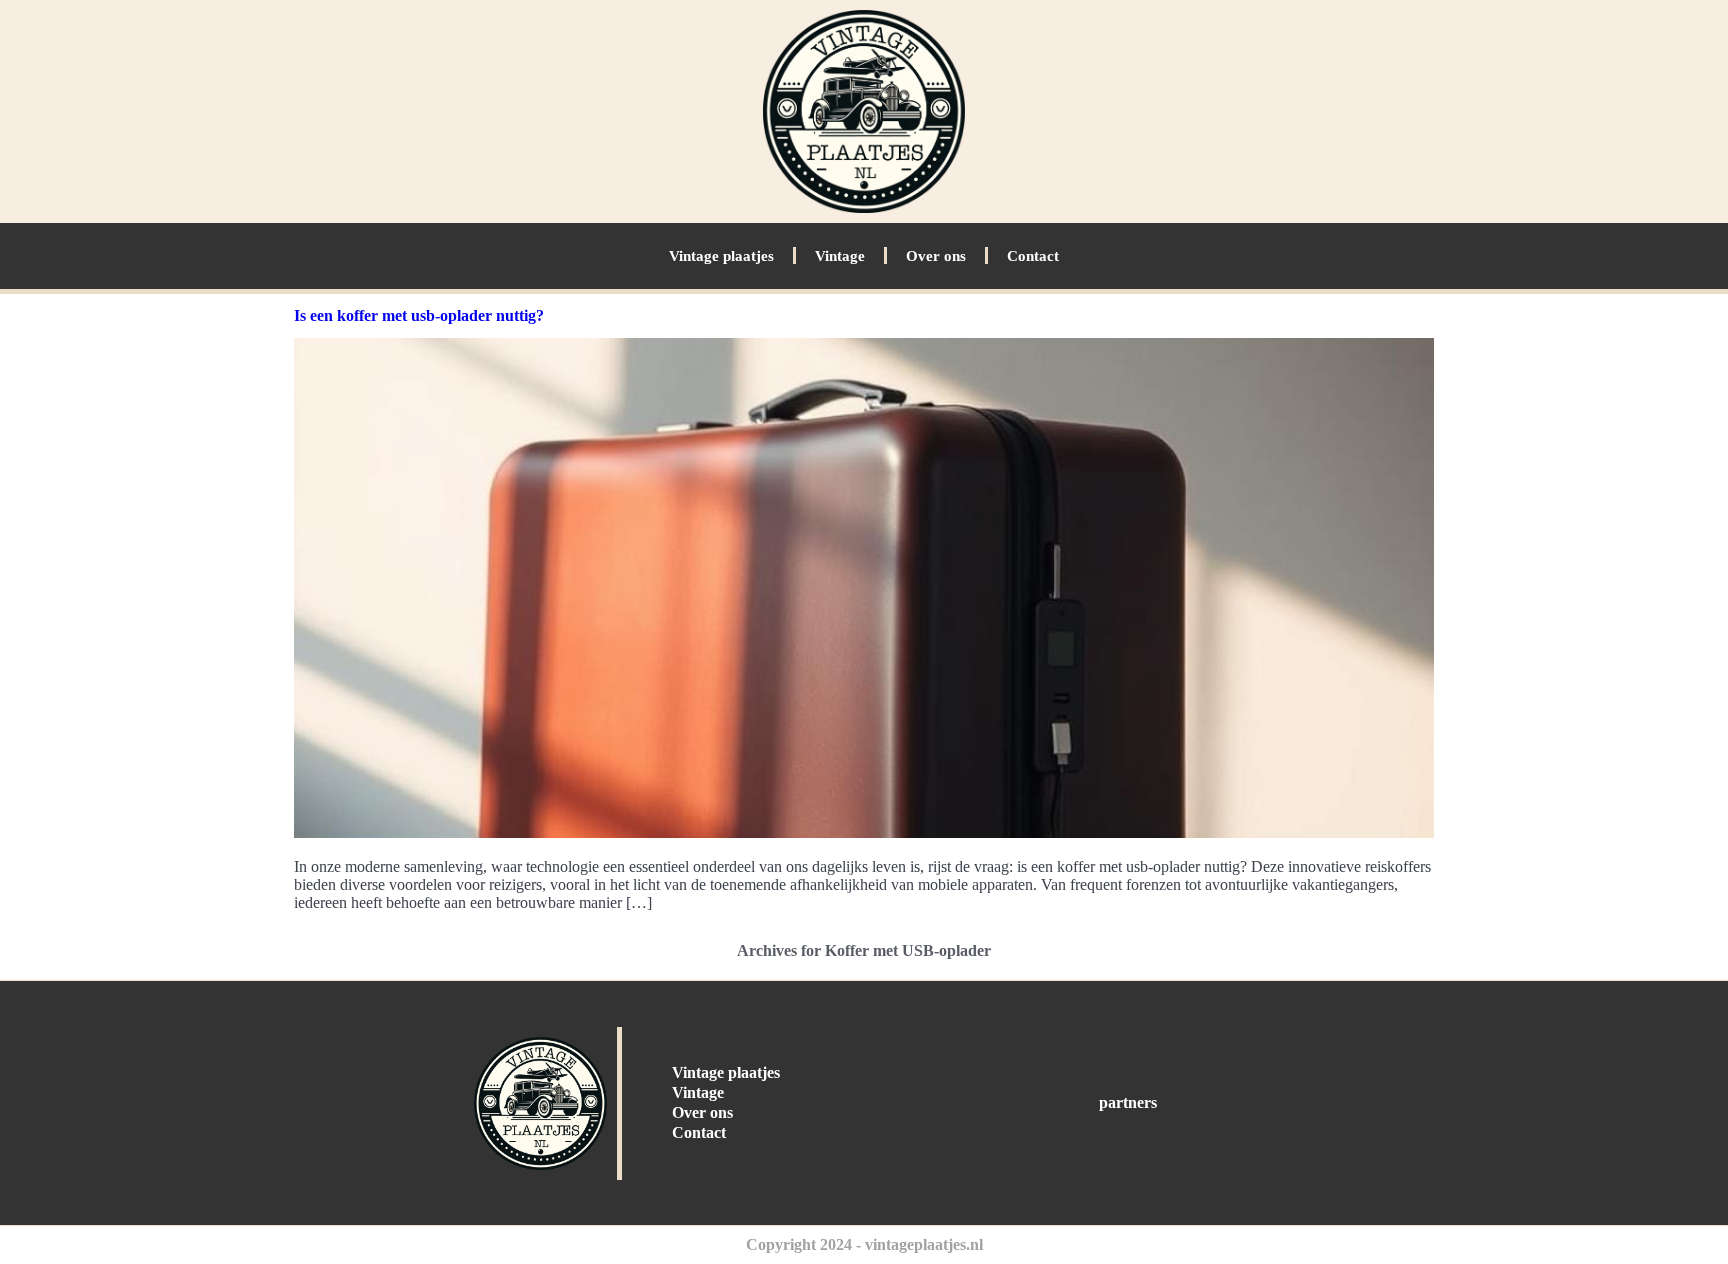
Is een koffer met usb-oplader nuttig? (419, 315)
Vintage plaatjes (721, 256)
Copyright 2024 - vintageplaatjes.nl (864, 1244)
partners (1128, 1102)
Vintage (840, 256)
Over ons (936, 256)
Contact (1033, 256)
